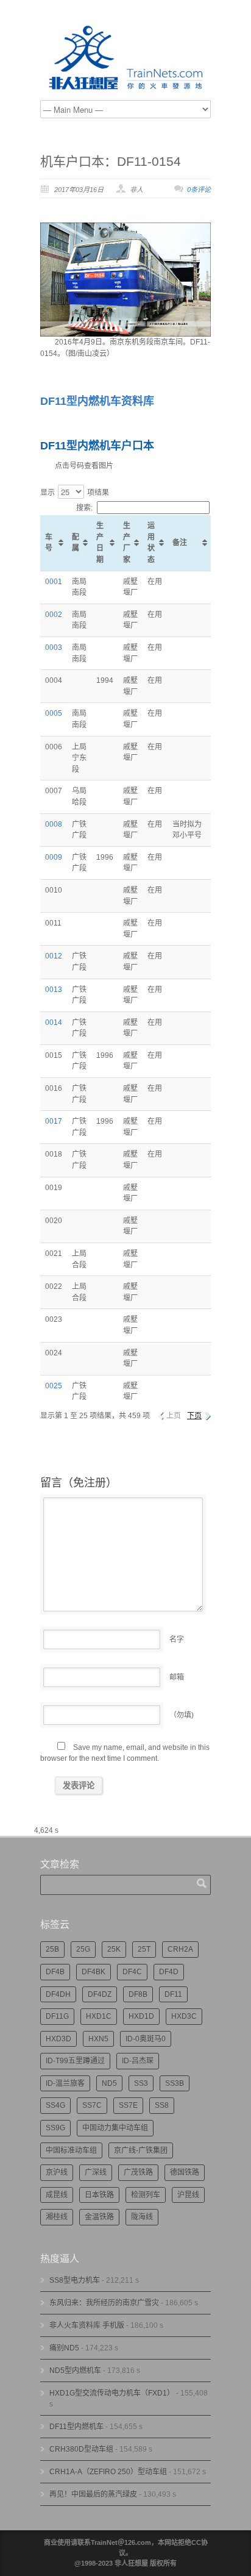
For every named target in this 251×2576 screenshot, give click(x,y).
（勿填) (182, 1715)
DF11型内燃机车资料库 (97, 401)
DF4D (169, 1972)
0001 (54, 582)
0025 (54, 1386)
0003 (54, 648)
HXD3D (58, 2039)
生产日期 (100, 543)
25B (52, 1949)
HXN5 (98, 2039)
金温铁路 (99, 2217)
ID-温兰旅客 (65, 2083)
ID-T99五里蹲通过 (75, 2061)
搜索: (84, 508)
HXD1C (99, 2016)
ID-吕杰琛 (138, 2061)
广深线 (96, 2172)
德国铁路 (185, 2172)
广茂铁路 (138, 2172)
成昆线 (57, 2195)
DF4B (55, 1972)
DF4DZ (100, 1994)
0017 (54, 1121)
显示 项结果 (75, 493)
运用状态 (151, 543)
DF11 (173, 1994)
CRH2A (180, 1949)
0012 (54, 956)
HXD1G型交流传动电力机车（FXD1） (112, 2393)
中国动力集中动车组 (115, 2128)
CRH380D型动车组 (81, 2449)
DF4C (132, 1972)
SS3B (175, 2083)
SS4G (55, 2105)
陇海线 (142, 2217)
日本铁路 (99, 2195)
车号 (49, 543)
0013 (54, 990)
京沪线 (57, 2172)
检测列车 (146, 2195)
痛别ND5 (64, 2348)
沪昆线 (188, 2195)
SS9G (55, 2128)
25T (144, 1949)
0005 (54, 713)
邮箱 (177, 1677)
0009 (54, 857)
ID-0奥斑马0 (146, 2039)
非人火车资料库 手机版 (87, 2325)
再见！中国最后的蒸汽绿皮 (93, 2494)
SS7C (92, 2105)
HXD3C (184, 2016)
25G (83, 1949)
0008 (54, 824)
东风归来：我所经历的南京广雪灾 (104, 2303)
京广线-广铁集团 (141, 2150)
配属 (76, 543)
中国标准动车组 (71, 2150)
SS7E (128, 2105)
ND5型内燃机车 (75, 2371)
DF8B (138, 1994)
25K (114, 1949)
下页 (194, 1416)
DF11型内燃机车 (76, 2427)
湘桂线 (57, 2217)
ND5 (109, 2083)
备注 (180, 543)
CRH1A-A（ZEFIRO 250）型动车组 (108, 2472)
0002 (54, 615)
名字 (177, 1639)
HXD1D (141, 2016)
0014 (54, 1022)
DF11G (57, 2016)
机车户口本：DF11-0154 (111, 161)
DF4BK (94, 1972)
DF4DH (58, 1994)
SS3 (141, 2083)
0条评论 (199, 190)
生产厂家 (127, 543)
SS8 (162, 2105)
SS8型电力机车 (75, 2280)
